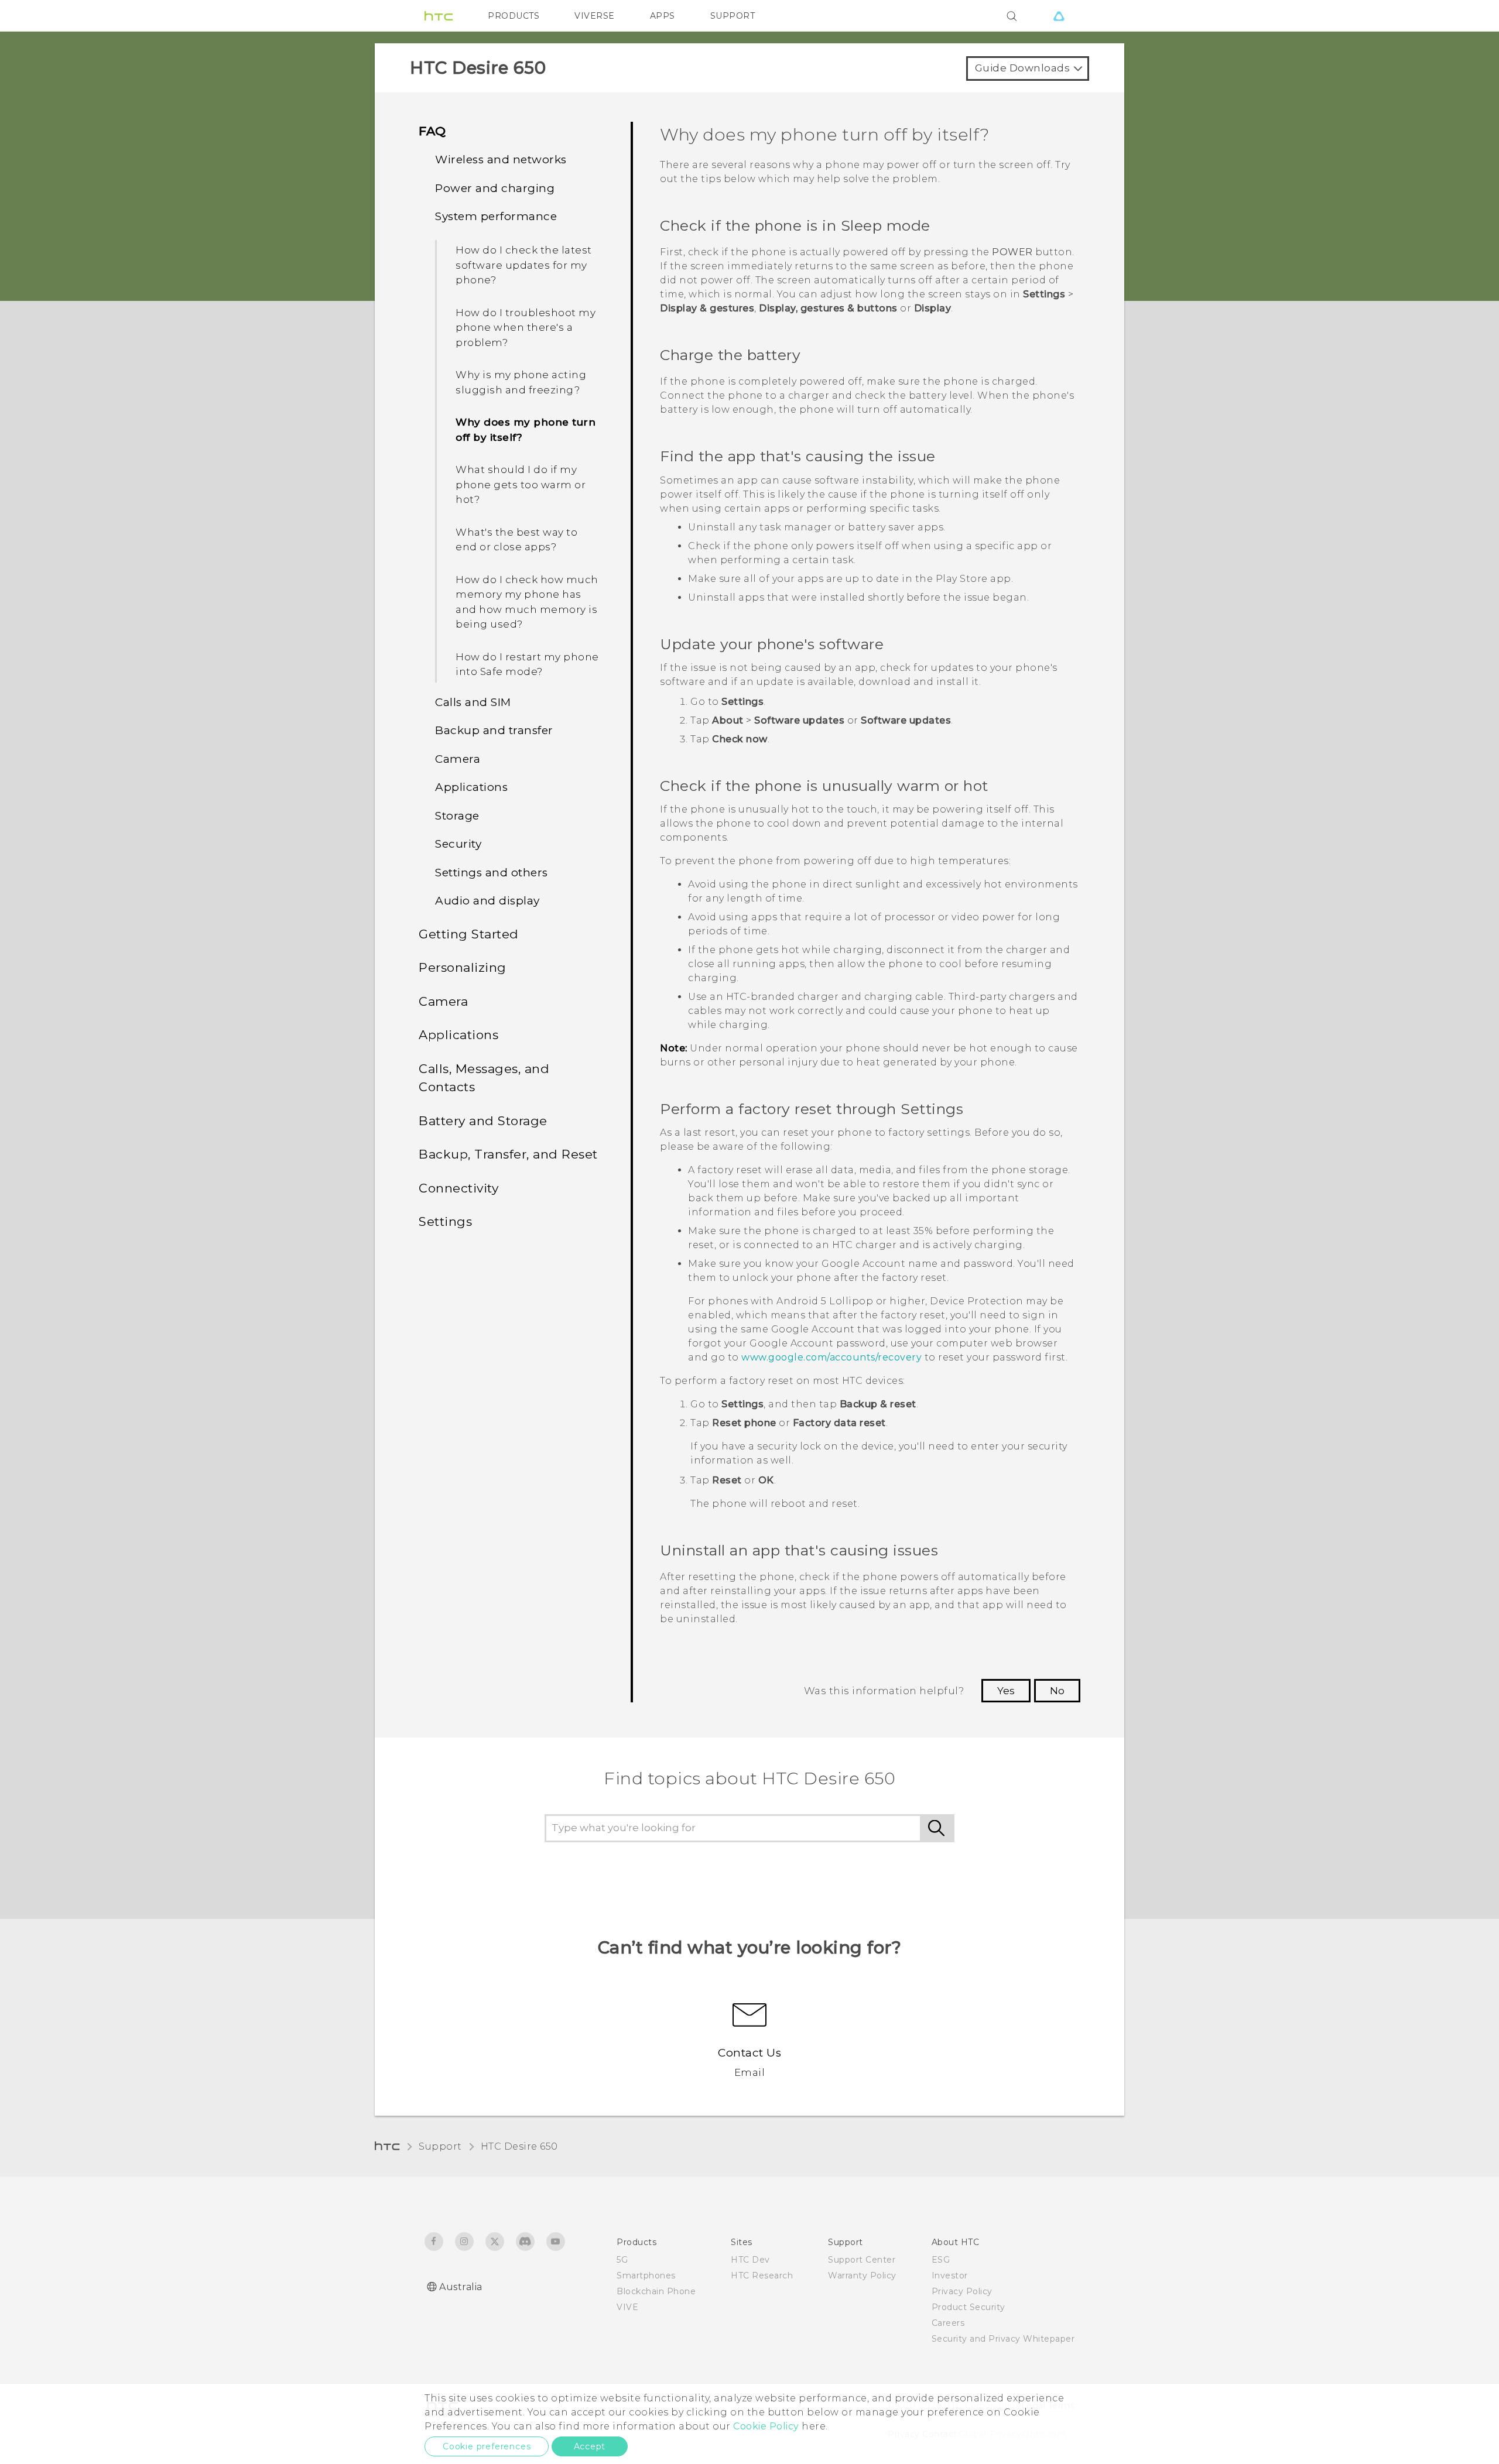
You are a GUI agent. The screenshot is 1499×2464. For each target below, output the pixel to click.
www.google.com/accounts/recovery (831, 1357)
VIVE (627, 2307)
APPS (663, 16)
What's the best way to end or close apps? (516, 540)
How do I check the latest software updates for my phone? (524, 265)
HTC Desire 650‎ (519, 2146)
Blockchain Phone (656, 2291)
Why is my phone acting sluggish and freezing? (521, 382)
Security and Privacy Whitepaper (1003, 2339)
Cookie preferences (487, 2446)
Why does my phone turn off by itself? (526, 430)
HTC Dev (750, 2260)
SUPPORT (733, 16)
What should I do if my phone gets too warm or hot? (521, 484)
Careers (948, 2323)
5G (622, 2260)
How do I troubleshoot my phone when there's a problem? (526, 328)
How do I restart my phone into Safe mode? (527, 664)
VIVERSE (595, 16)
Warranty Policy (862, 2275)
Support (440, 2146)
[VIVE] (1059, 16)
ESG (941, 2260)
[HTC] (439, 16)
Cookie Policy (766, 2426)
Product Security (968, 2307)
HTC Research (762, 2275)
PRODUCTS (514, 16)
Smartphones (646, 2275)
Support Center (862, 2260)
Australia (461, 2287)
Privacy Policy (962, 2291)
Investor (950, 2275)
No (1057, 1691)
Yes (1006, 1691)
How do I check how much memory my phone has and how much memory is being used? (527, 602)
